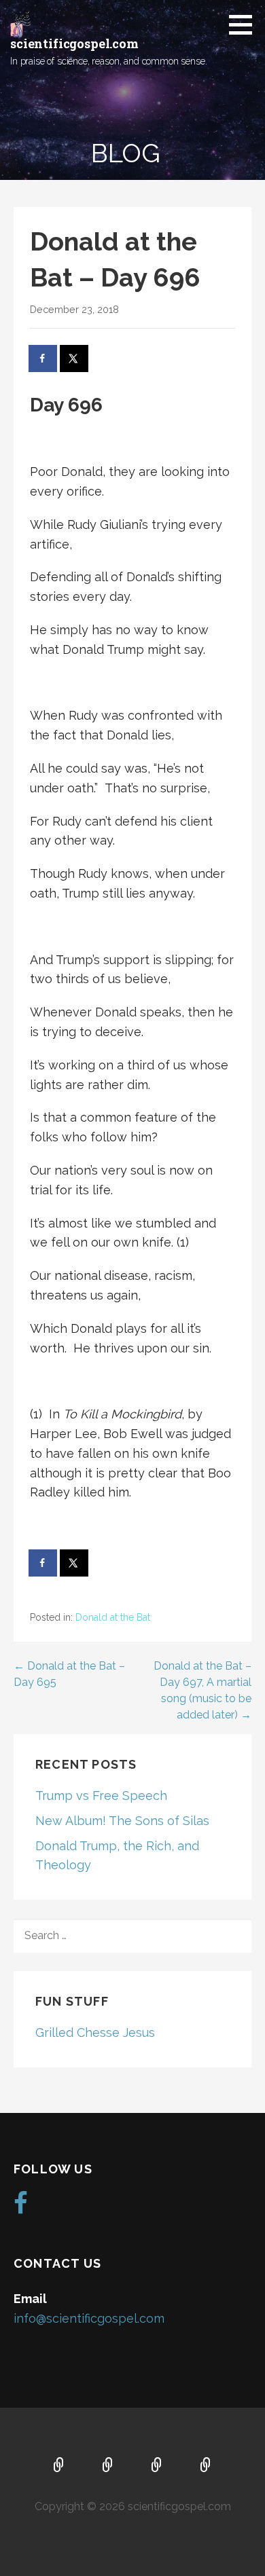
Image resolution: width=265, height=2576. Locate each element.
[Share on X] (75, 358)
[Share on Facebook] (43, 358)
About (108, 2466)
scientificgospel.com (74, 43)
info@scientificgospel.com (89, 2318)
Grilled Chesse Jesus (95, 2032)
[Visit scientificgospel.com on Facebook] (21, 2208)
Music (157, 2466)
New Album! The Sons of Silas (122, 1821)
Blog (206, 2466)
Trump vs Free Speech (101, 1796)
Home (59, 2466)
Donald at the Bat (113, 1617)
